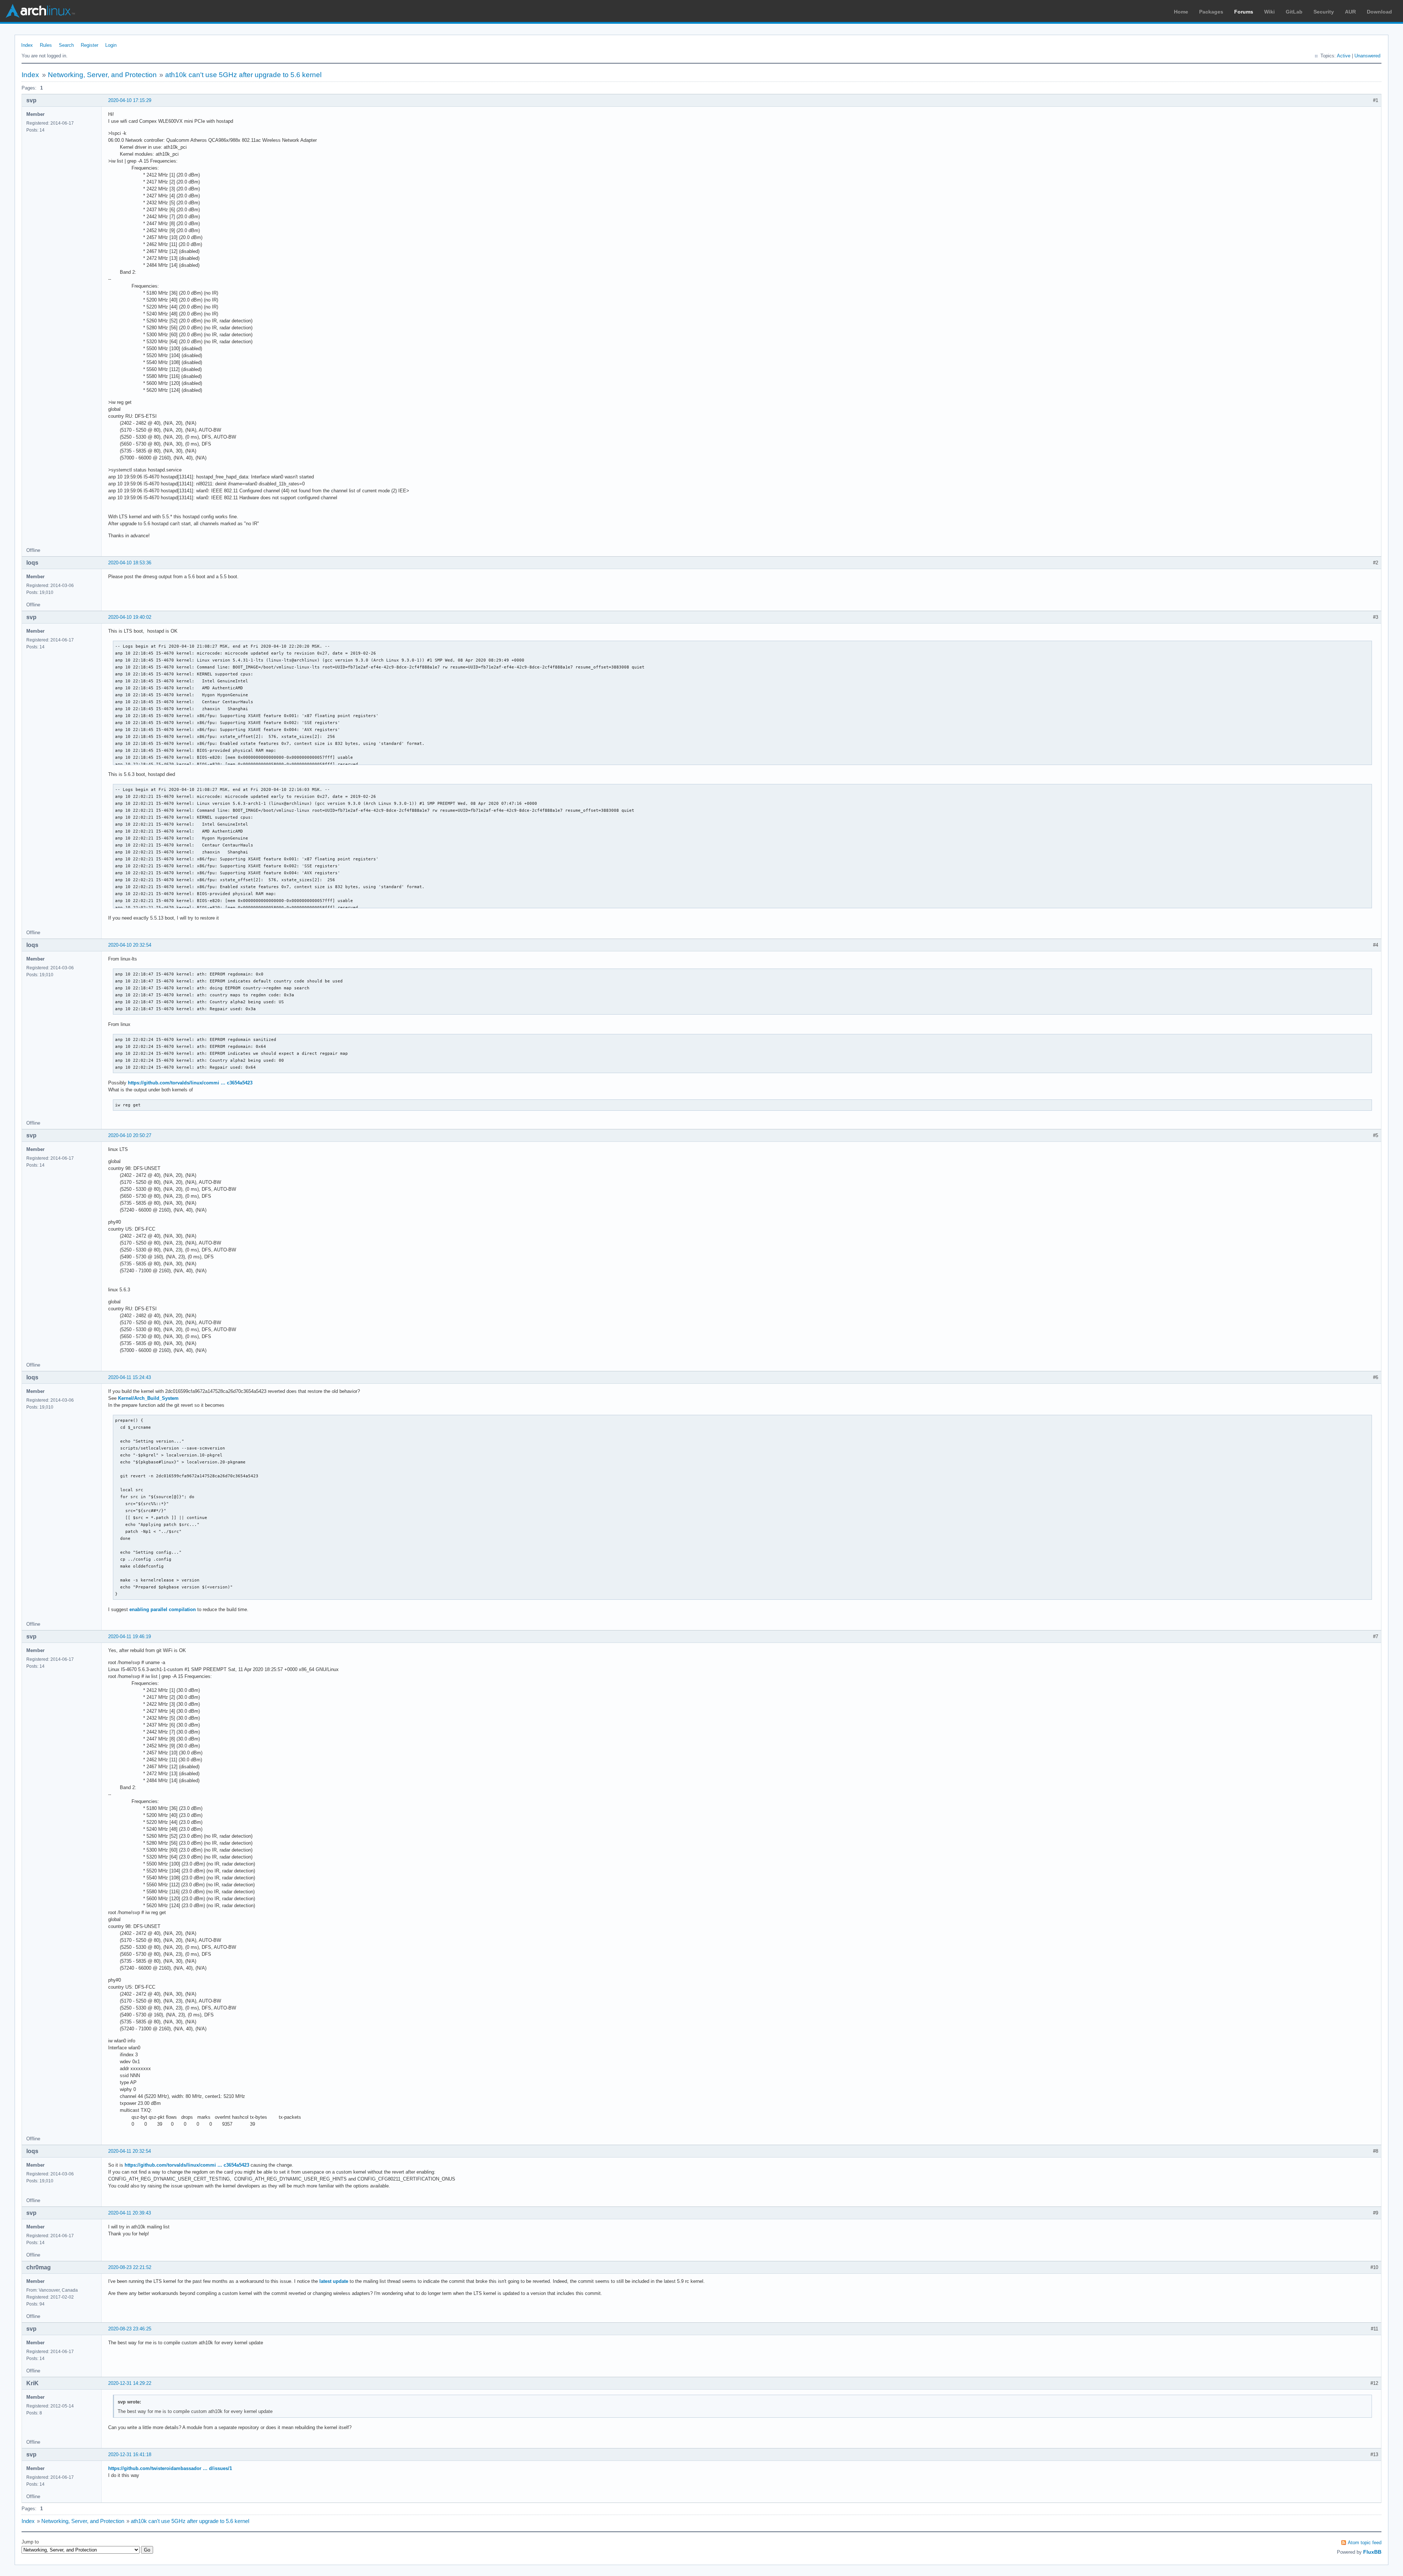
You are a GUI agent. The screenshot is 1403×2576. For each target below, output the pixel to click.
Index (27, 45)
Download (1379, 12)
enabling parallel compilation (163, 1609)
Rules (46, 45)
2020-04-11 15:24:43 (130, 1377)
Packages (1211, 12)
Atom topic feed (1365, 2543)
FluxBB (1372, 2552)
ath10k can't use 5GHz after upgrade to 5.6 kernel (243, 75)
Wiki (1269, 12)
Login (111, 45)
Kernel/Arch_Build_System (148, 1398)
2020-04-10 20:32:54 (130, 945)
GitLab (1294, 12)
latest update (334, 2281)
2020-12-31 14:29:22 (130, 2383)
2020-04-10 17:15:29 (130, 100)
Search (66, 45)
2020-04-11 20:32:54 (130, 2151)
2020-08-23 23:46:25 (130, 2329)
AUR (1350, 12)
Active (1344, 56)
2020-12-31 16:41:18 (130, 2454)
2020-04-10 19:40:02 (130, 617)
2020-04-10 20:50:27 (130, 1135)
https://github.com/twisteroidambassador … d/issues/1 (170, 2468)
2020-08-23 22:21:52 (130, 2267)
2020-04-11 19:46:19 (130, 1636)
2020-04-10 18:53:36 (130, 563)
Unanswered (1367, 56)
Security (1324, 12)
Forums (1244, 12)
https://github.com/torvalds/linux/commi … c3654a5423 (190, 1083)
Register (90, 45)
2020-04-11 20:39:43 (130, 2213)
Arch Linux (40, 11)
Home (1181, 12)
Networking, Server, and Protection (102, 75)
